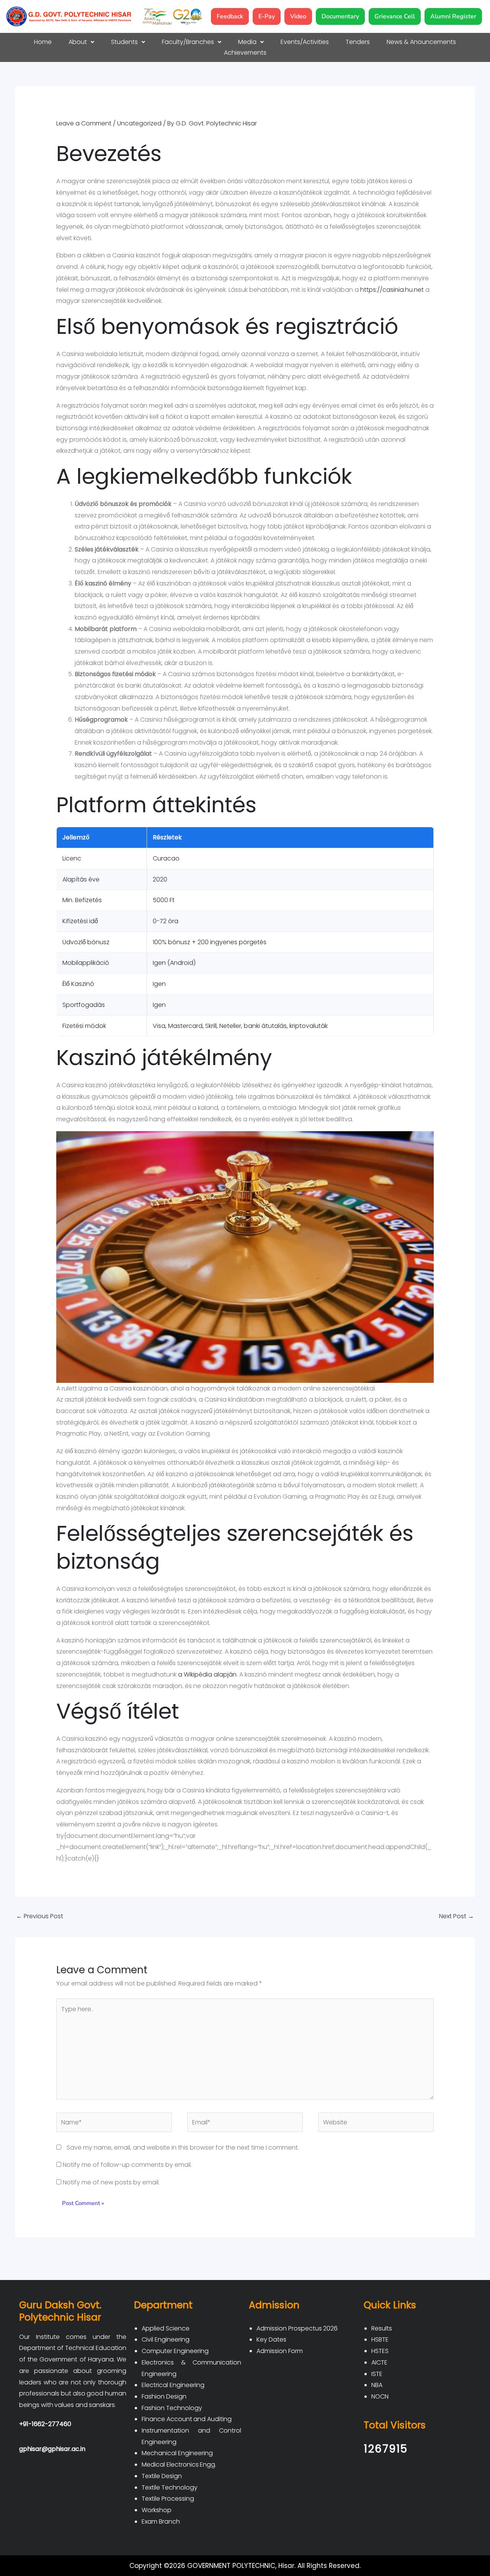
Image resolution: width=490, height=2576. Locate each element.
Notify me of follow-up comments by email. (127, 2165)
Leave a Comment (84, 123)
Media (247, 42)
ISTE (377, 2374)
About (78, 42)
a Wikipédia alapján (207, 1674)
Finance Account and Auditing (187, 2419)
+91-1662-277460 (45, 2424)
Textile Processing (168, 2499)
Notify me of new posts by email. (111, 2182)
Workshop (157, 2510)
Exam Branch (161, 2522)
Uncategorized (139, 123)
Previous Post (40, 1916)
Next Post (457, 1916)
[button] (81, 42)
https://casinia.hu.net (392, 290)
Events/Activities (305, 42)
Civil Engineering (166, 2339)
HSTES (380, 2351)
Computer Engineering (175, 2351)
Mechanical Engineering (177, 2453)
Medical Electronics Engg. (179, 2465)
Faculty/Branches (188, 42)
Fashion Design (164, 2396)
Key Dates (271, 2339)
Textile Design (162, 2476)
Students (124, 42)
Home (43, 42)
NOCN (380, 2396)
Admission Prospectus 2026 (297, 2328)
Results (382, 2328)
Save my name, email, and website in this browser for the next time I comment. (183, 2147)
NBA (377, 2385)
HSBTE (380, 2339)
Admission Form (280, 2351)
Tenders (358, 42)
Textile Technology (170, 2487)
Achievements (245, 53)
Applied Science (166, 2328)
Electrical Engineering (173, 2385)
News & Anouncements (421, 42)
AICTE (379, 2362)
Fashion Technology (172, 2408)
